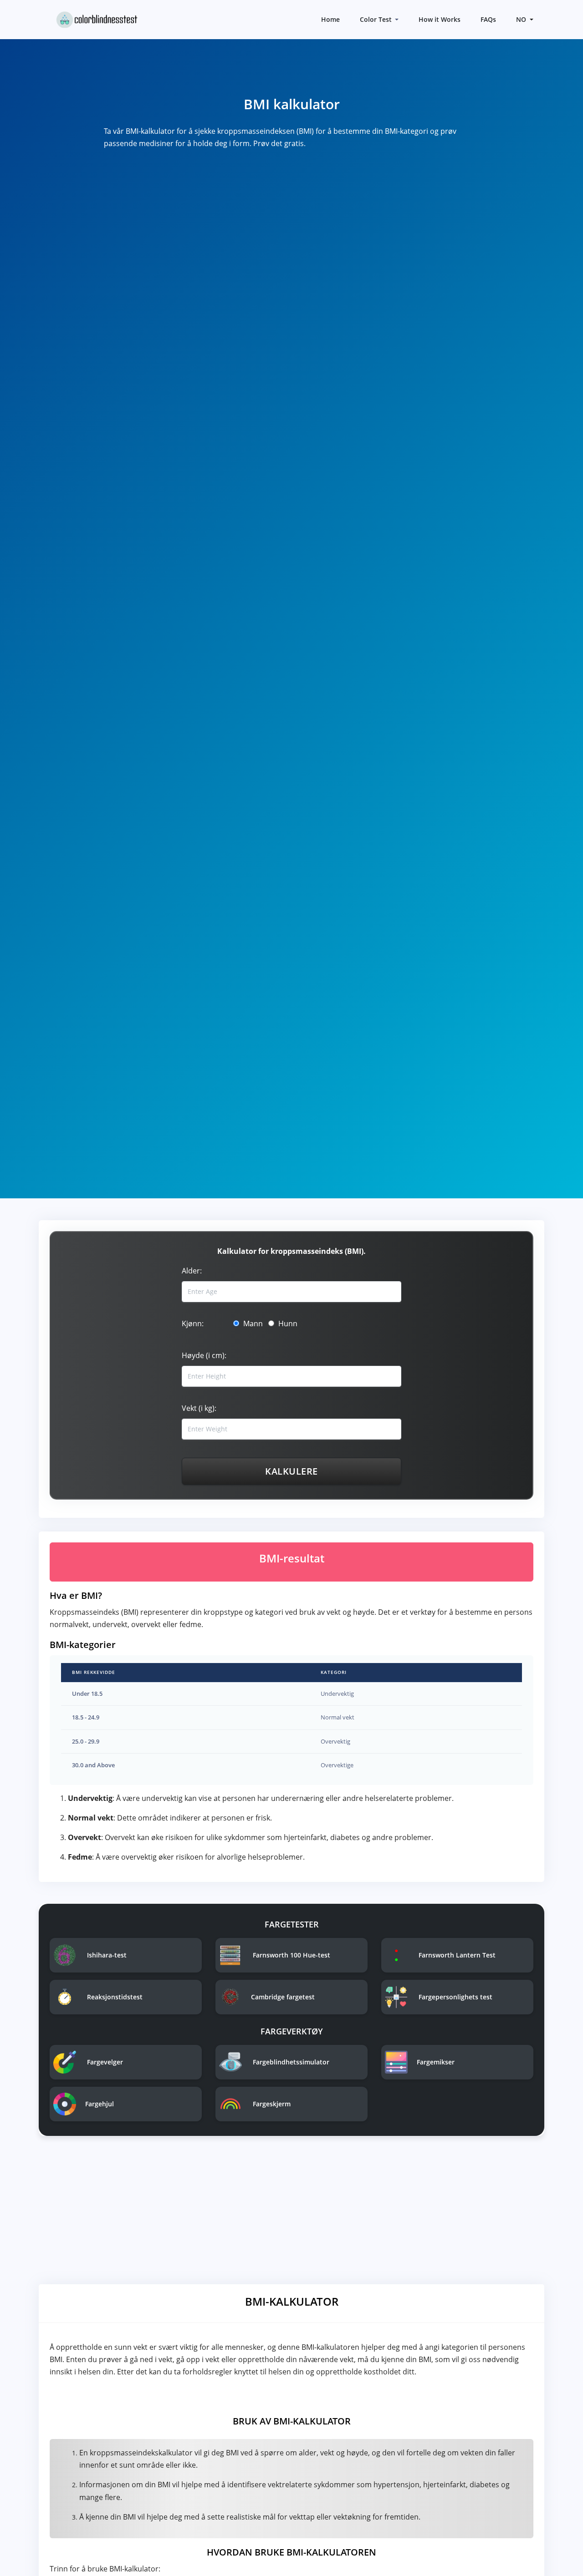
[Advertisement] (291, 2213)
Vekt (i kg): (199, 1408)
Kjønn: (193, 1323)
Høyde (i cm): (204, 1355)
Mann (252, 1323)
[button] (524, 19)
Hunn (287, 1323)
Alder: (192, 1271)
